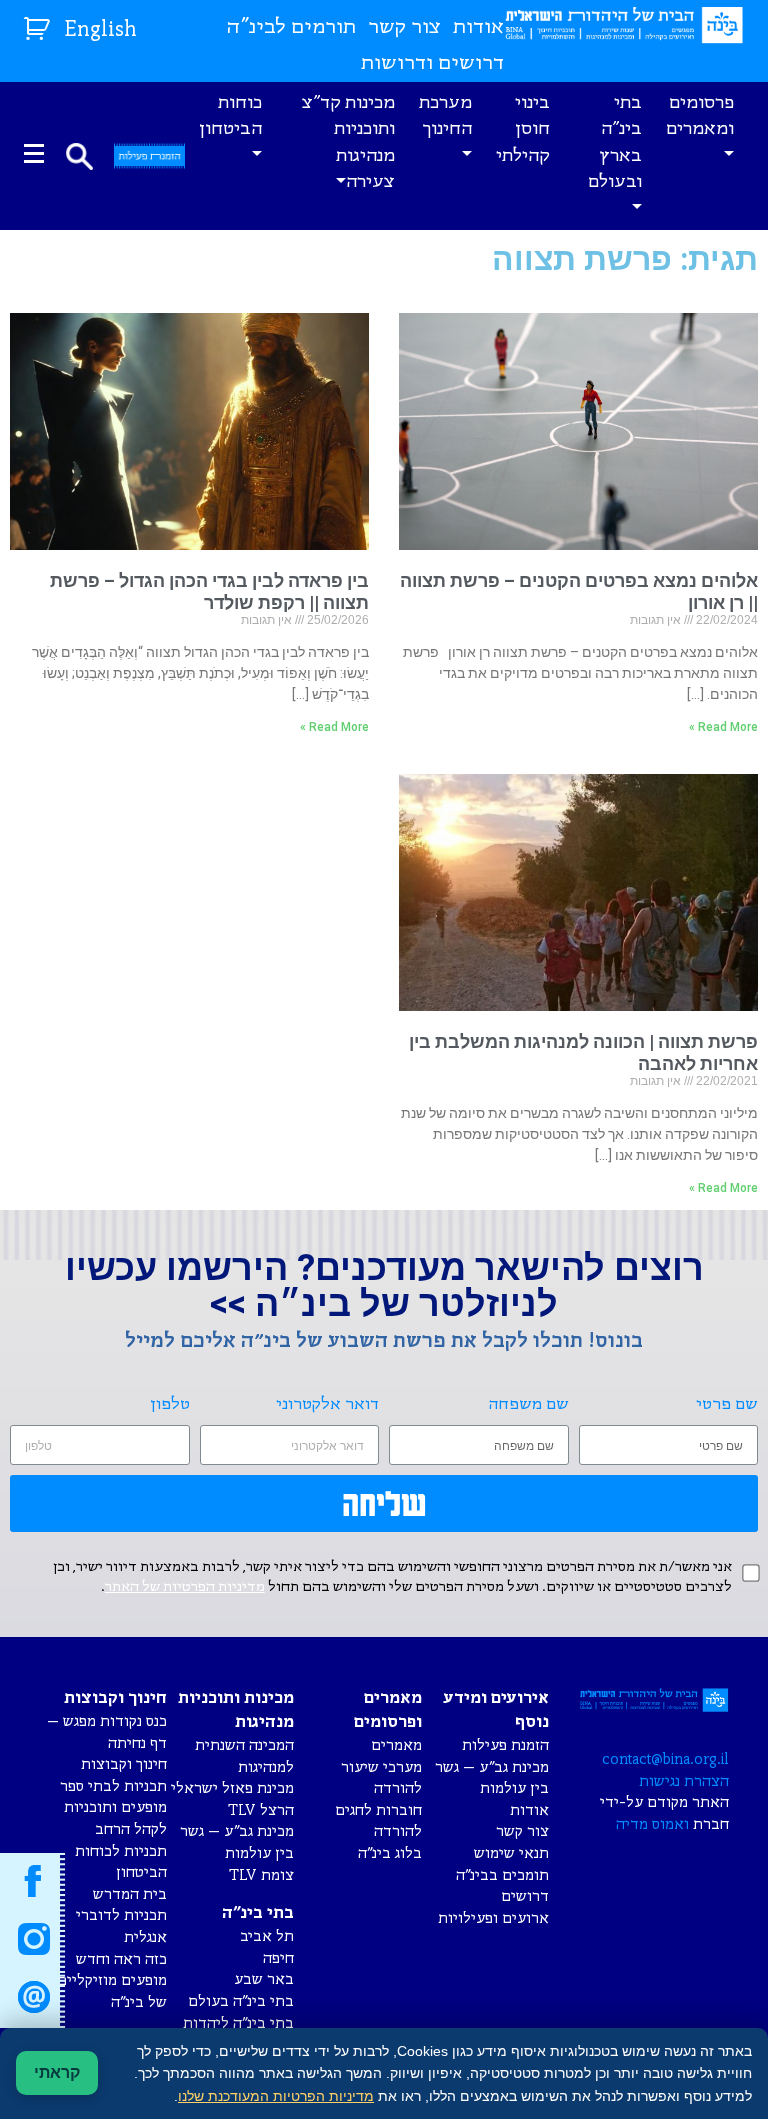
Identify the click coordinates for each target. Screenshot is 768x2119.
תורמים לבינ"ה (291, 27)
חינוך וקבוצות (124, 1764)
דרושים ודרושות (432, 63)
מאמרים (396, 1745)
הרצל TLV (261, 1810)
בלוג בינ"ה (390, 1853)
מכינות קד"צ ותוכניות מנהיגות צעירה (348, 142)
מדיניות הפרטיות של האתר (185, 1587)
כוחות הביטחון (230, 116)
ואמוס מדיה (652, 1824)
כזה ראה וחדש (121, 1959)
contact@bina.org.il (665, 1759)
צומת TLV (261, 1875)
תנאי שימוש (511, 1853)
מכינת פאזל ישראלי (232, 1788)
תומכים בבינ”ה (502, 1875)
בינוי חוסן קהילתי (523, 129)
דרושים (525, 1896)
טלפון (170, 1404)
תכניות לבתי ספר (113, 1786)
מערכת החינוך (445, 116)
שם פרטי (727, 1404)
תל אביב (267, 1936)
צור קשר (404, 27)
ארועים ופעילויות (493, 1918)
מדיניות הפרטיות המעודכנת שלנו (276, 2096)
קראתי (57, 2072)
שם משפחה (529, 1404)
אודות (478, 27)
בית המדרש (130, 1894)
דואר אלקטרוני (327, 1404)
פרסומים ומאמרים (700, 116)
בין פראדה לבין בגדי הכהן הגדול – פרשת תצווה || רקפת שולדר (209, 591)
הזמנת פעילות (505, 1745)
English (101, 30)
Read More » (723, 727)
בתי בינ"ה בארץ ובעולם (615, 142)
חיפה (278, 1958)
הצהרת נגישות (684, 1781)
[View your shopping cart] (39, 24)
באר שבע (264, 1979)
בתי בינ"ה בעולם (241, 2001)
